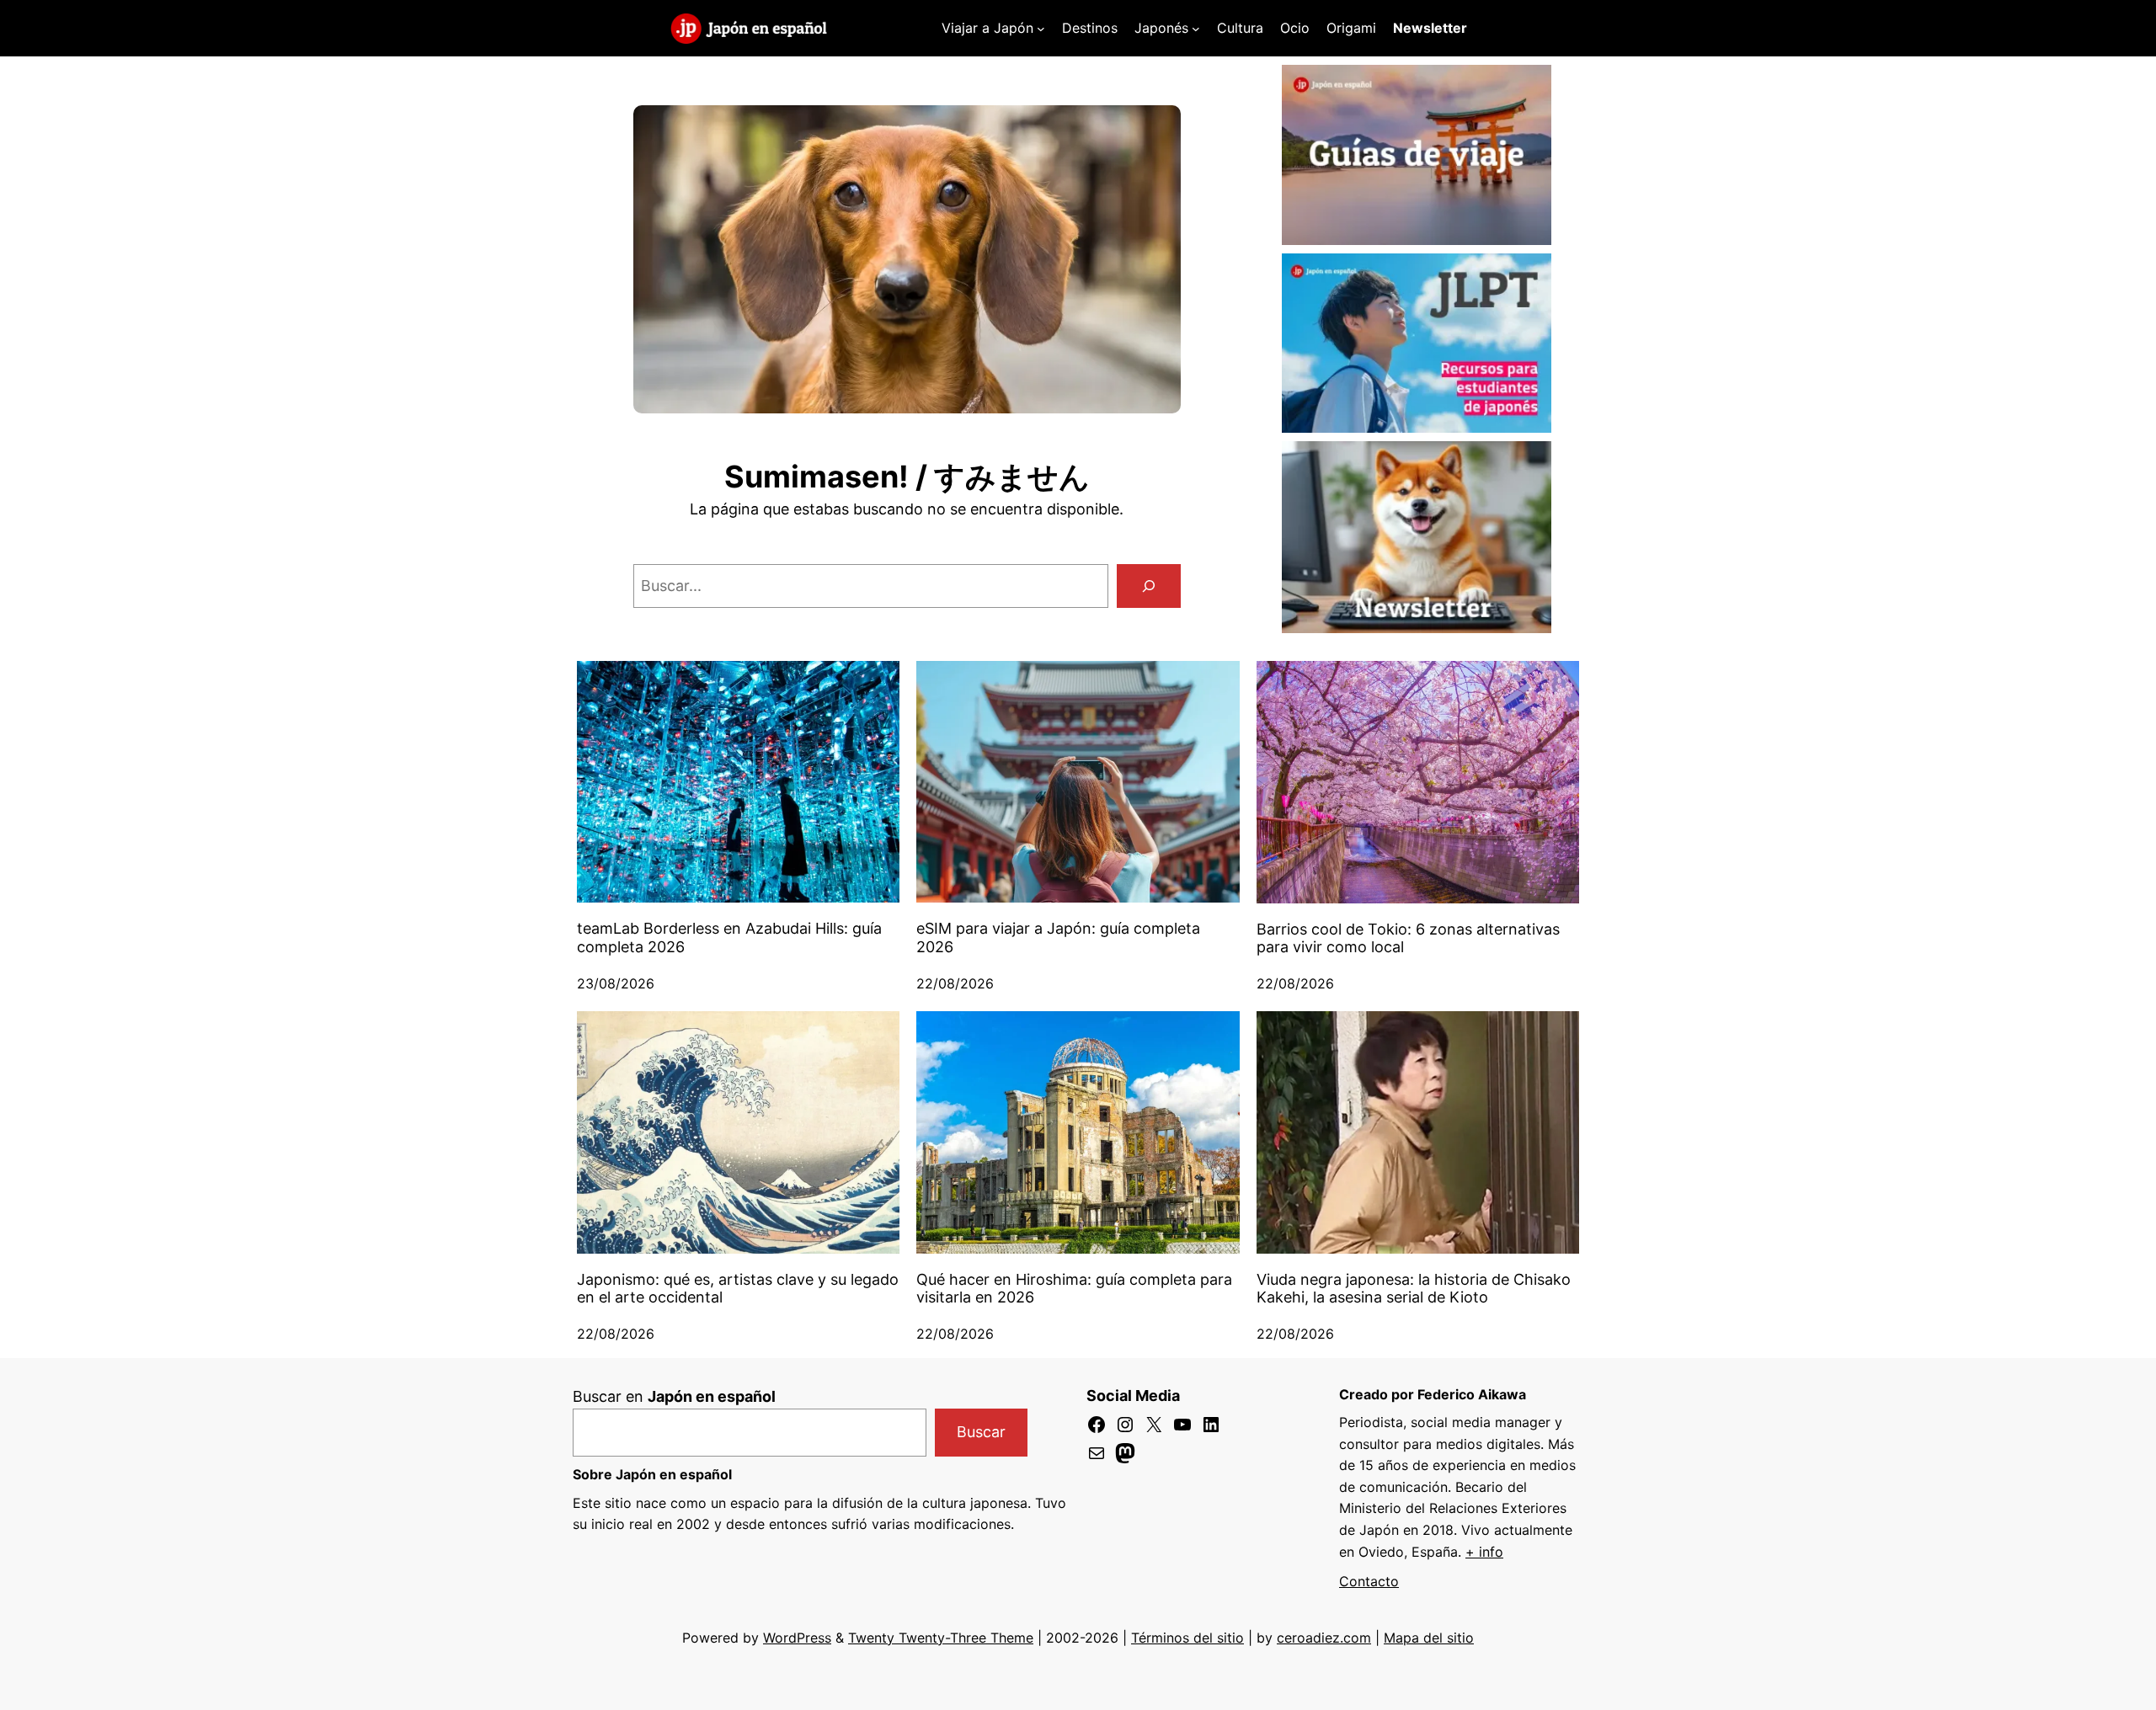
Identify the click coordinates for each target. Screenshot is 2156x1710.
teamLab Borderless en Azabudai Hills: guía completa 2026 (729, 938)
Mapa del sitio (1429, 1638)
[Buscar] (1149, 586)
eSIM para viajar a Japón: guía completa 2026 (1058, 938)
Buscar (981, 1432)
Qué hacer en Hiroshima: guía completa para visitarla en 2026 (1074, 1289)
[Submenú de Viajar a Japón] (1041, 29)
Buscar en (674, 1396)
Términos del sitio (1187, 1638)
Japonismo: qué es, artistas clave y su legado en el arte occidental (738, 1289)
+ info (1484, 1552)
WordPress (797, 1638)
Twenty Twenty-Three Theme (941, 1638)
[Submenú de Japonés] (1196, 29)
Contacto (1369, 1581)
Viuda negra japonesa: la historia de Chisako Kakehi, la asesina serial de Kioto (1414, 1289)
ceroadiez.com (1324, 1638)
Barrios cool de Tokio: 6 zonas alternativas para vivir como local (1408, 938)
